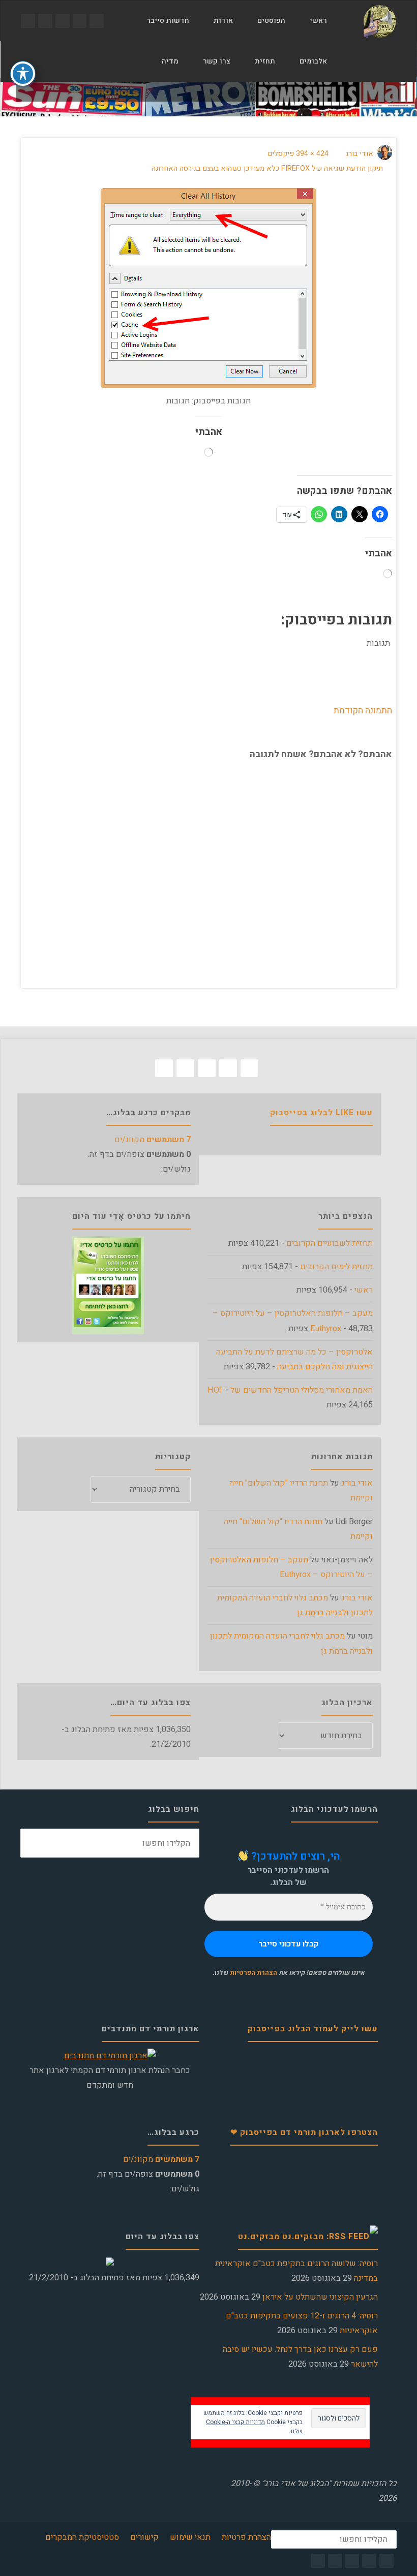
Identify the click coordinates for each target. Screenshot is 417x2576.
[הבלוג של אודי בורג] (380, 21)
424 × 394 (311, 154)
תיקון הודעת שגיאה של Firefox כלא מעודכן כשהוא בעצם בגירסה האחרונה (267, 168)
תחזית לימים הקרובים (336, 1267)
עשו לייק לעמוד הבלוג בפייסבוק (313, 2029)
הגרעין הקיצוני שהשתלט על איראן (320, 2297)
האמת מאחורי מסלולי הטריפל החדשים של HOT (290, 1390)
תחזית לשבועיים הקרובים (330, 1243)
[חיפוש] (138, 61)
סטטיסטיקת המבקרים (82, 2537)
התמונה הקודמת (363, 710)
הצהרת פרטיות (246, 2537)
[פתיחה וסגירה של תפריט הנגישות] (23, 74)
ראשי (364, 1290)
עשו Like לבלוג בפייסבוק (321, 1113)
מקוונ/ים (153, 1140)
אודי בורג (357, 1483)
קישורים (144, 2537)
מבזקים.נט (259, 2237)
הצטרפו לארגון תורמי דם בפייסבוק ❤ (304, 2132)
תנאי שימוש (190, 2537)
